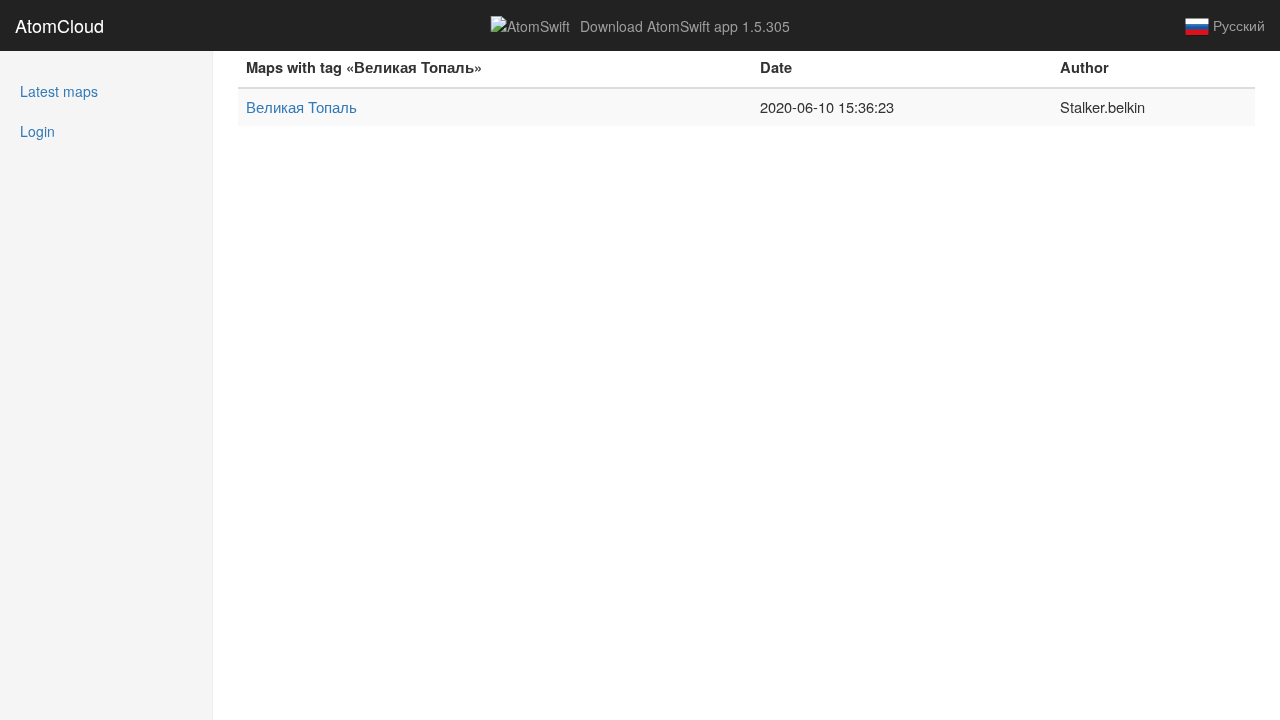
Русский (1237, 25)
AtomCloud (59, 25)
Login (37, 131)
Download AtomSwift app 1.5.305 (683, 26)
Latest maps (86, 90)
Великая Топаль (301, 106)
